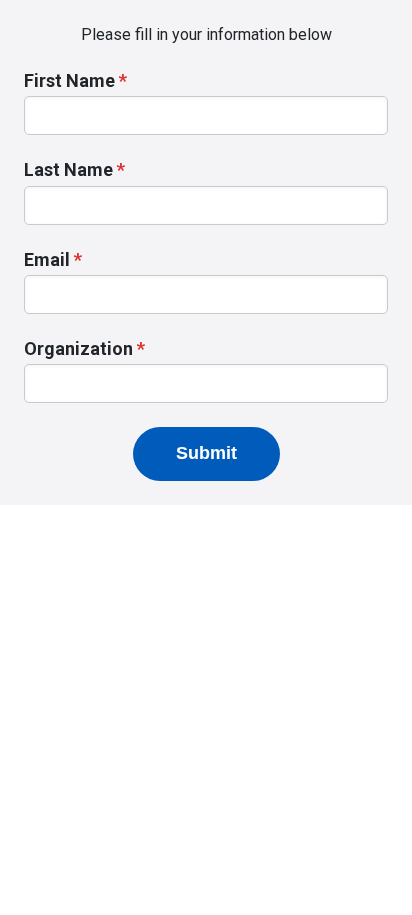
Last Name (68, 169)
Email (47, 259)
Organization (78, 348)
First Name (69, 80)
